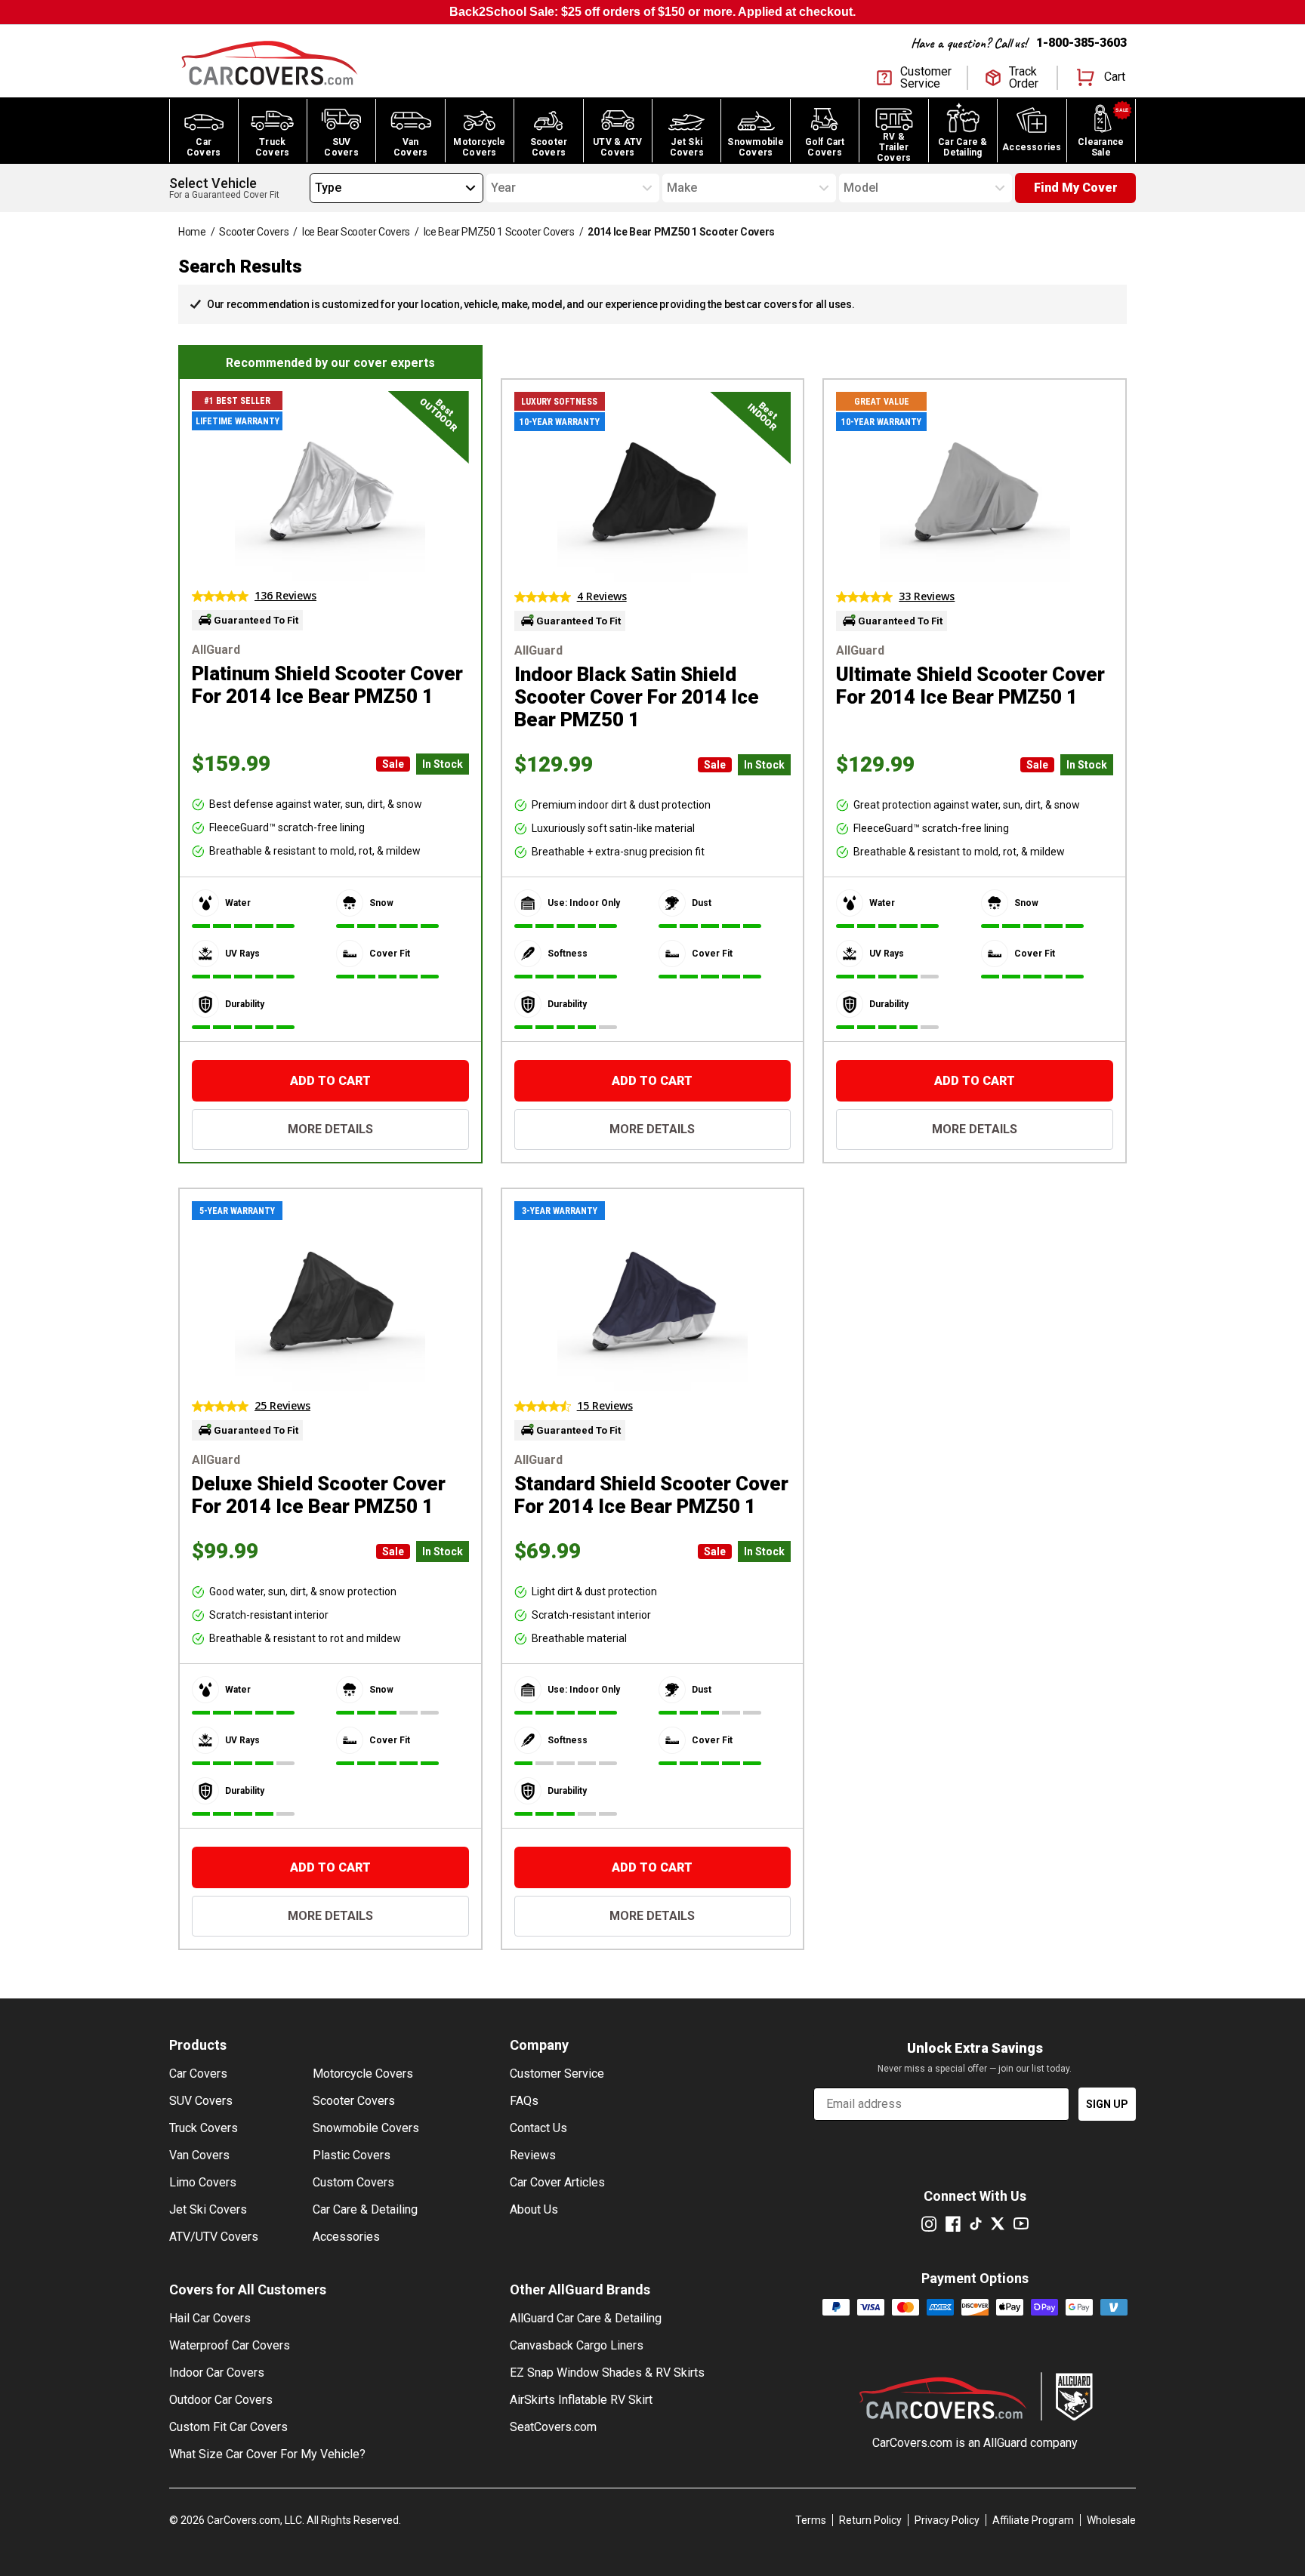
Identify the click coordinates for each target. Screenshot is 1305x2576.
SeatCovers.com (553, 2427)
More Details (330, 1129)
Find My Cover (1076, 188)
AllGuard (1005, 2443)
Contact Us (538, 2128)
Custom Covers (353, 2182)
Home (192, 232)
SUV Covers (201, 2101)
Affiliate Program (1033, 2520)
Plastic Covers (352, 2155)
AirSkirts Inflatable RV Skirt (581, 2400)
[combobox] (315, 188)
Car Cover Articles (557, 2182)
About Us (534, 2209)
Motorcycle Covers (363, 2074)
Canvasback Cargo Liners (577, 2345)
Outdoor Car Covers (221, 2400)
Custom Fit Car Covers (228, 2427)
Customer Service (557, 2074)
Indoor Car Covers (217, 2373)
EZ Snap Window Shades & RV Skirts (607, 2373)
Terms (811, 2520)
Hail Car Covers (210, 2318)
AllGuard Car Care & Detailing (586, 2318)
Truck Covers (204, 2128)
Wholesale (1111, 2520)
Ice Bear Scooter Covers (356, 232)
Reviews (533, 2155)
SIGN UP (1107, 2104)
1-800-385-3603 (1081, 43)
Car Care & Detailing (365, 2209)
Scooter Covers (254, 232)
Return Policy (870, 2520)
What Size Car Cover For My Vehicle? (267, 2454)
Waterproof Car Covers (230, 2345)
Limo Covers (203, 2182)
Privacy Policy (947, 2520)
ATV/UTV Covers (214, 2237)
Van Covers (199, 2155)
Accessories (346, 2237)
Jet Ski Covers (208, 2209)
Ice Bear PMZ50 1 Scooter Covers (499, 232)
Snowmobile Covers (366, 2128)
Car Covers (198, 2074)
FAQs (524, 2101)
